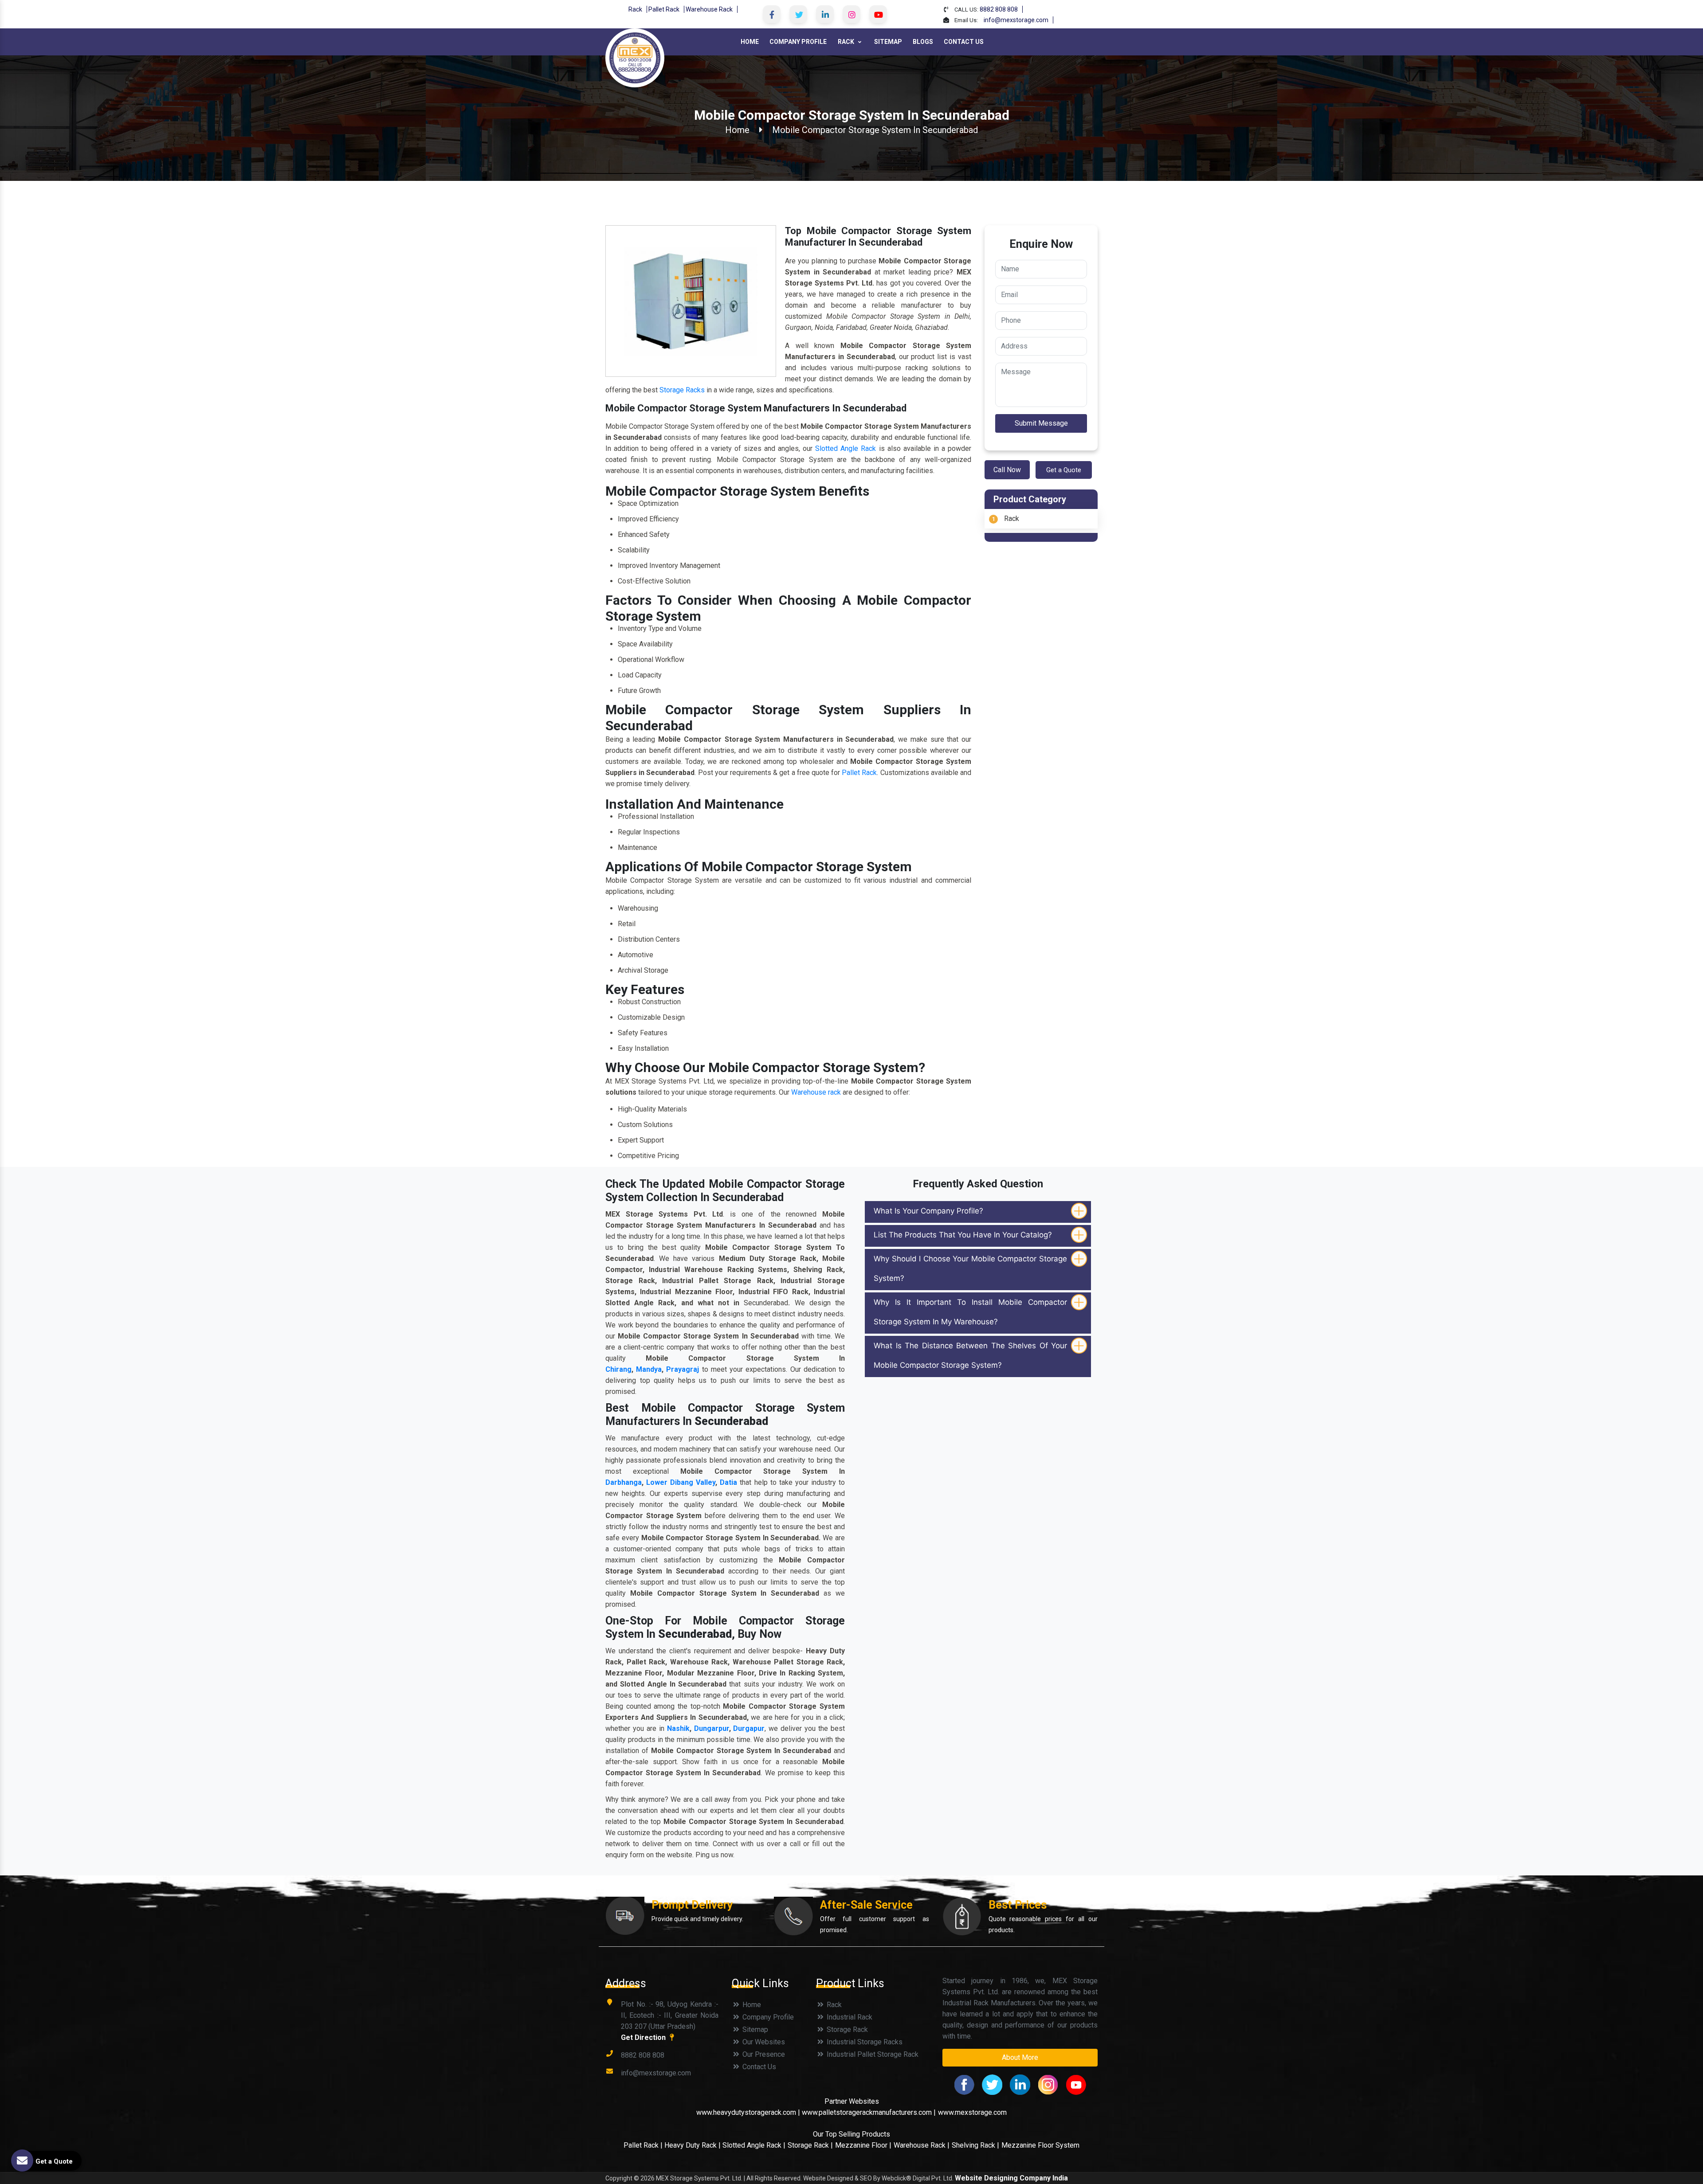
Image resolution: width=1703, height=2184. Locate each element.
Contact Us (964, 42)
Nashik (678, 1728)
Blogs (923, 42)
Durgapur (749, 1728)
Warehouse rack (816, 1092)
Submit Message (1041, 423)
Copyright (619, 2178)
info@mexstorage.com (1016, 20)
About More (1020, 2057)
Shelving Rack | (975, 2145)
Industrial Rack (849, 2017)
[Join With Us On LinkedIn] (825, 14)
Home (750, 42)
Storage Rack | (810, 2145)
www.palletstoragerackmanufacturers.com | (869, 2112)
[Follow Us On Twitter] (798, 14)
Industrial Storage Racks (864, 2042)
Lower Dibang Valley (681, 1482)
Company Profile (798, 42)
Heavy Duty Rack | (693, 2145)
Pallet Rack (664, 9)
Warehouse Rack (709, 9)
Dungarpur (712, 1728)
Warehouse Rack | (922, 2145)
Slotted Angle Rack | (754, 2145)
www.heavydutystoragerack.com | (749, 2112)
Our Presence (763, 2054)
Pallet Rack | (644, 2145)
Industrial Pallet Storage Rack (872, 2054)
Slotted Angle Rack (846, 448)
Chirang (618, 1369)
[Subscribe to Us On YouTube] (878, 14)
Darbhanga (624, 1482)
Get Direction (644, 2037)
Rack (635, 9)
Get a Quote (1064, 470)
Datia (728, 1482)
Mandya (649, 1369)
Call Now (1007, 470)
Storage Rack (846, 2029)
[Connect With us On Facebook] (772, 14)
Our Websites (763, 2042)
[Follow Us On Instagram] (851, 14)
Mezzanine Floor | (863, 2145)
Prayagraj (683, 1369)
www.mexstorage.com (972, 2112)
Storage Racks (682, 390)
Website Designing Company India (1011, 2178)
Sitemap (888, 42)
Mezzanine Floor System (1040, 2145)
